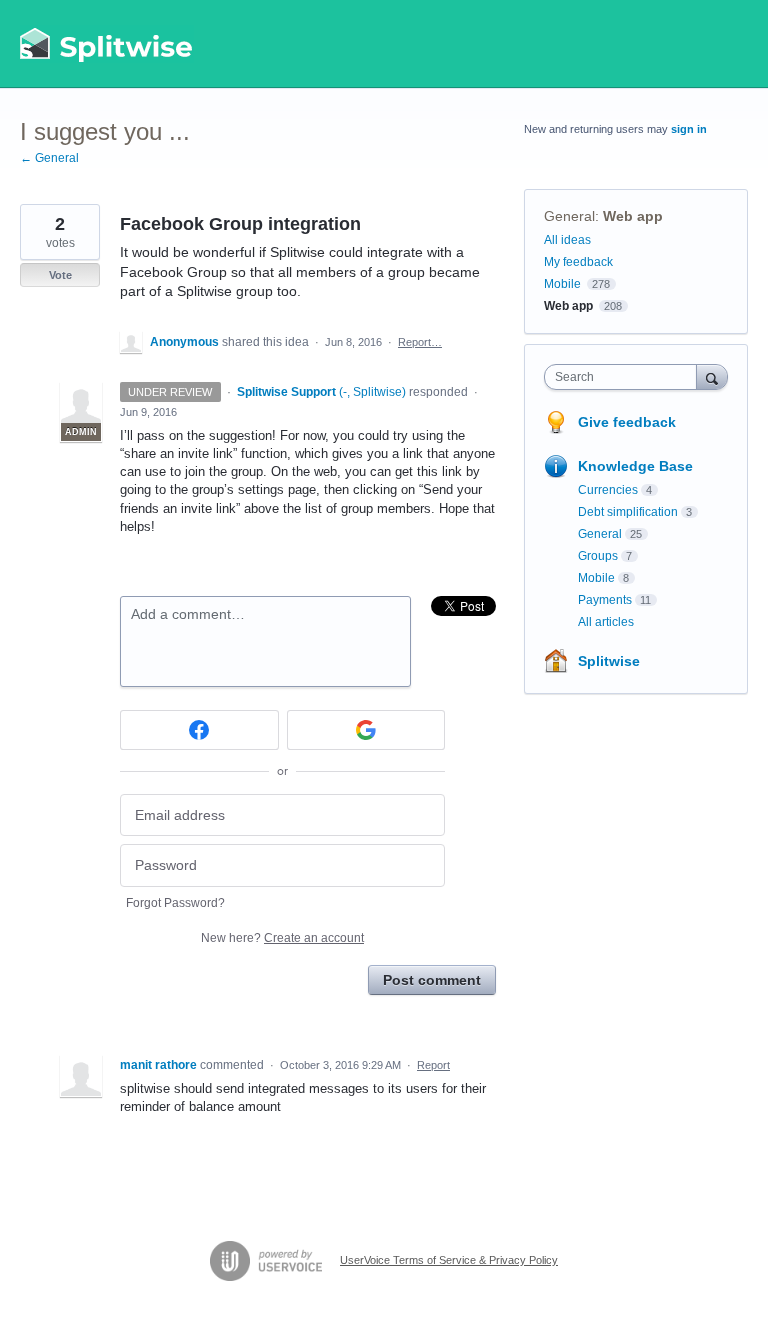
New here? (282, 938)
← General (49, 158)
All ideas (567, 240)
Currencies (608, 490)
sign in (689, 129)
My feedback (578, 262)
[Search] (712, 376)
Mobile (562, 284)
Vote (60, 275)
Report (433, 1065)
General (569, 216)
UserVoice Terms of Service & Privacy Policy (449, 1260)
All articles (606, 622)
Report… (420, 342)
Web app (633, 216)
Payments (605, 600)
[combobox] (625, 377)
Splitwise (609, 661)
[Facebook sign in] (199, 730)
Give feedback (627, 422)
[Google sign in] (366, 730)
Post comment (432, 980)
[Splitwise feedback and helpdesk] (107, 44)
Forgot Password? (175, 903)
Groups (598, 556)
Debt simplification (628, 512)
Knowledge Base (635, 466)
